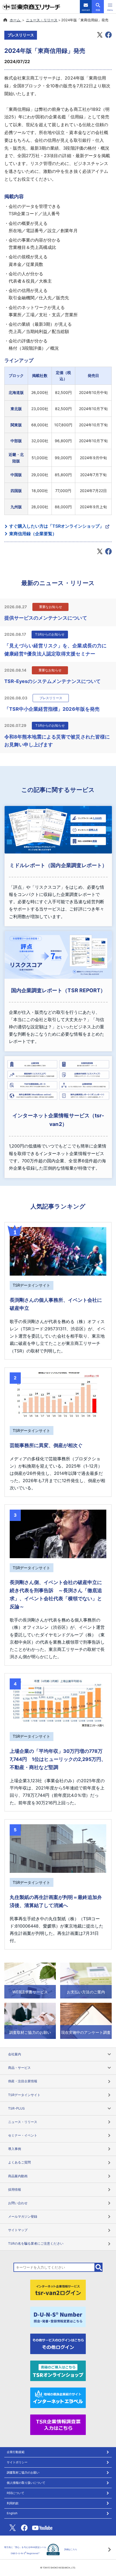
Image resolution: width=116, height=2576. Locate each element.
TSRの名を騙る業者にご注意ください (36, 2243)
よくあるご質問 (19, 2162)
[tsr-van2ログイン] (58, 2290)
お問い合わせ (18, 2203)
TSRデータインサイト (24, 2095)
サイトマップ (18, 2230)
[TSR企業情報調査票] (58, 2424)
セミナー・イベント (23, 2135)
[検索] (99, 2267)
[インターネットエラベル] (58, 2397)
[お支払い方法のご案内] (86, 1980)
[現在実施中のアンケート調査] (86, 2020)
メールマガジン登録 (23, 2216)
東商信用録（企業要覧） (33, 534)
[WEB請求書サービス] (30, 1980)
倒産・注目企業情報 (23, 2081)
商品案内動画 (18, 2176)
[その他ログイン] (58, 2343)
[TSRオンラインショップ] (58, 2370)
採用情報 (15, 2189)
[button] (110, 7)
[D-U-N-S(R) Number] (58, 2317)
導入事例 (15, 2149)
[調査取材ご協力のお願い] (30, 2020)
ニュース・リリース (42, 20)
